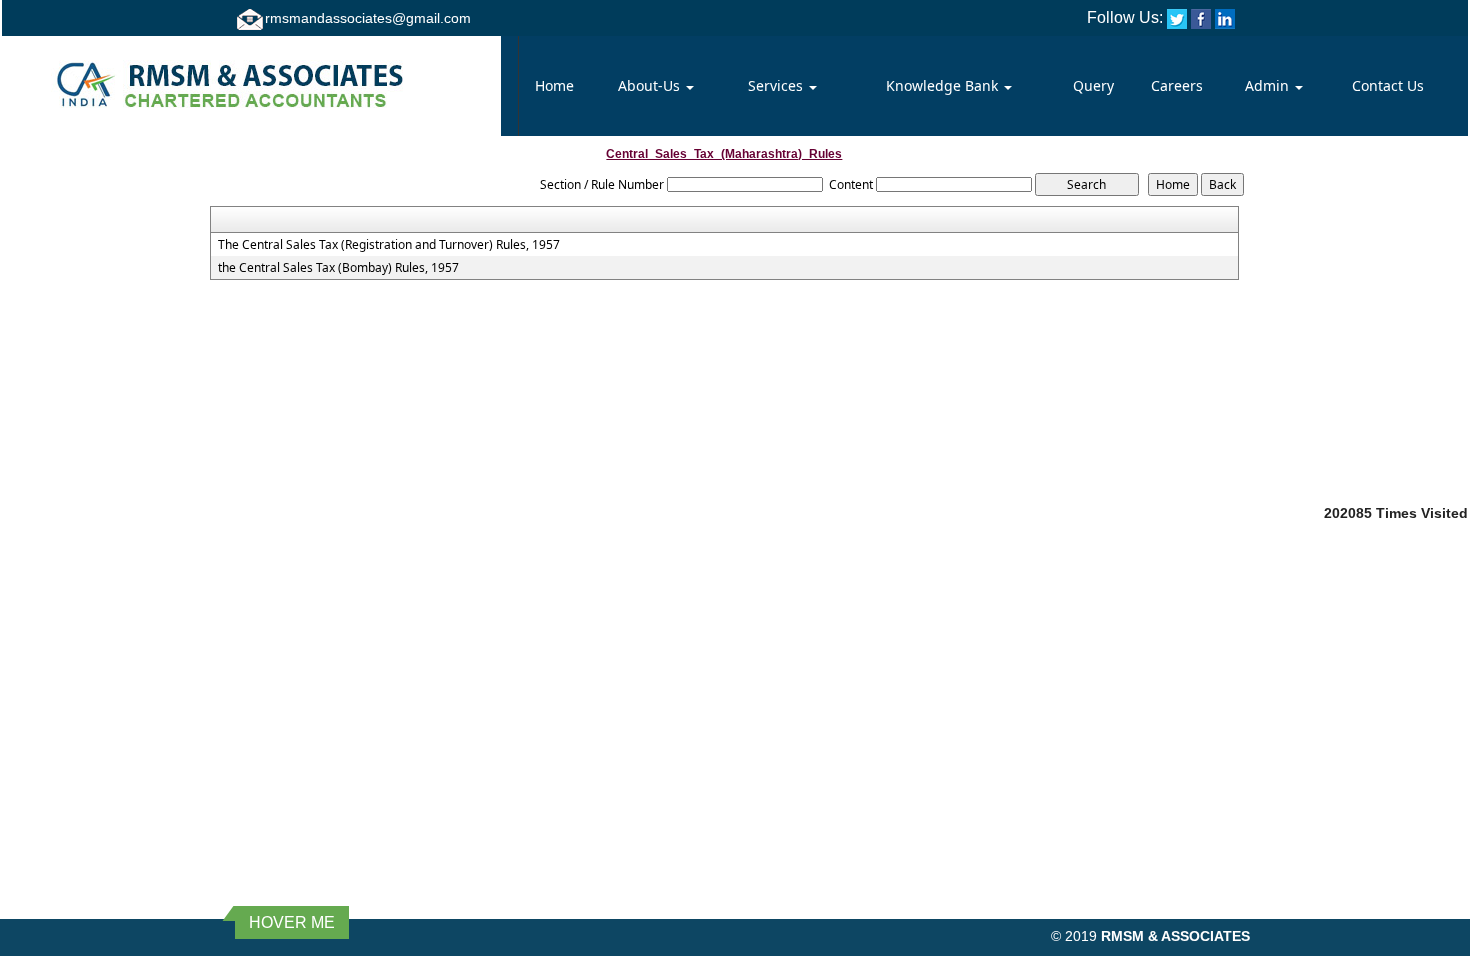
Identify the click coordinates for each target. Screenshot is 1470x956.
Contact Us (1388, 85)
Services (777, 85)
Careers (1177, 85)
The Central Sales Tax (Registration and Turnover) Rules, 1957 (389, 245)
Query (1093, 85)
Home (554, 85)
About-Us (651, 85)
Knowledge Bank (944, 85)
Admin (1269, 85)
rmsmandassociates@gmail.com (368, 18)
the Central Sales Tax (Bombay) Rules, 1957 (338, 268)
